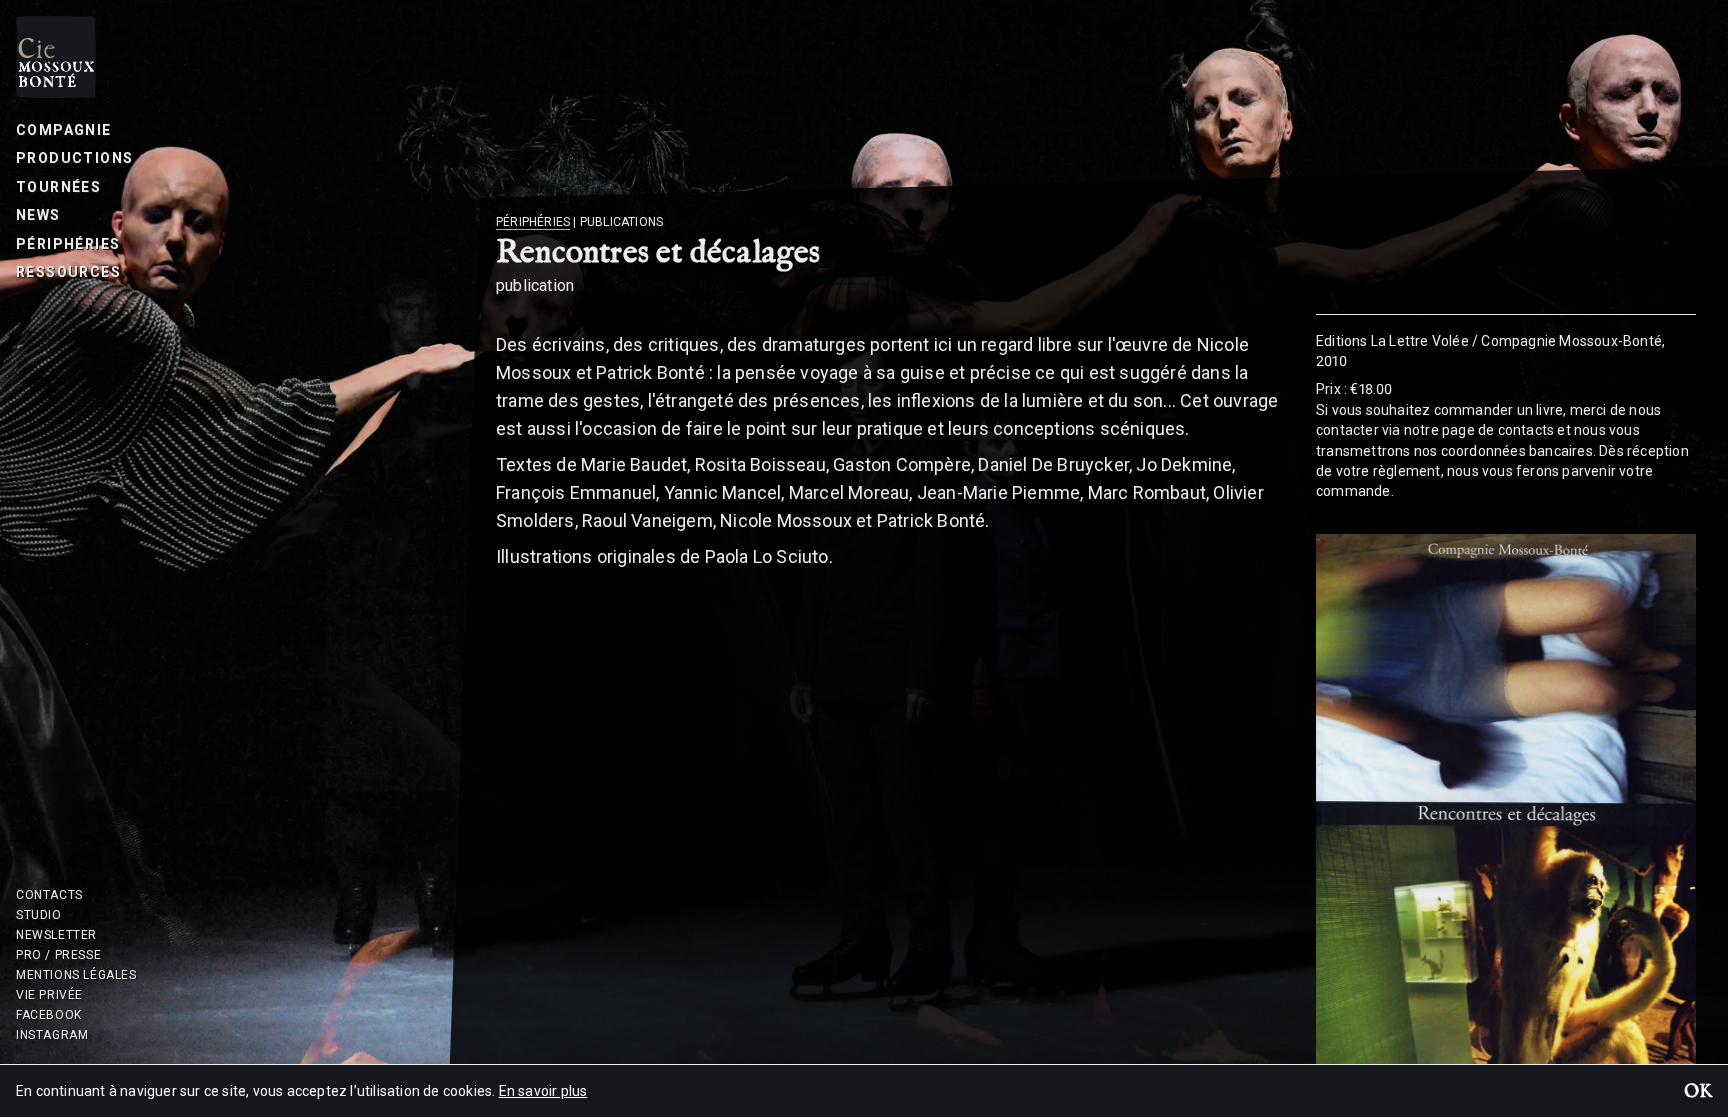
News (38, 215)
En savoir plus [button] (543, 1091)
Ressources (68, 272)
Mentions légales (76, 975)
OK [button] (1698, 1093)
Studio (39, 915)
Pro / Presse (58, 955)
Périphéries (68, 244)
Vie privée (49, 995)
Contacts (49, 895)
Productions (74, 158)
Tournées (58, 187)
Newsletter (56, 935)
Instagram (52, 1035)
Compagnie (64, 130)
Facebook (49, 1015)
